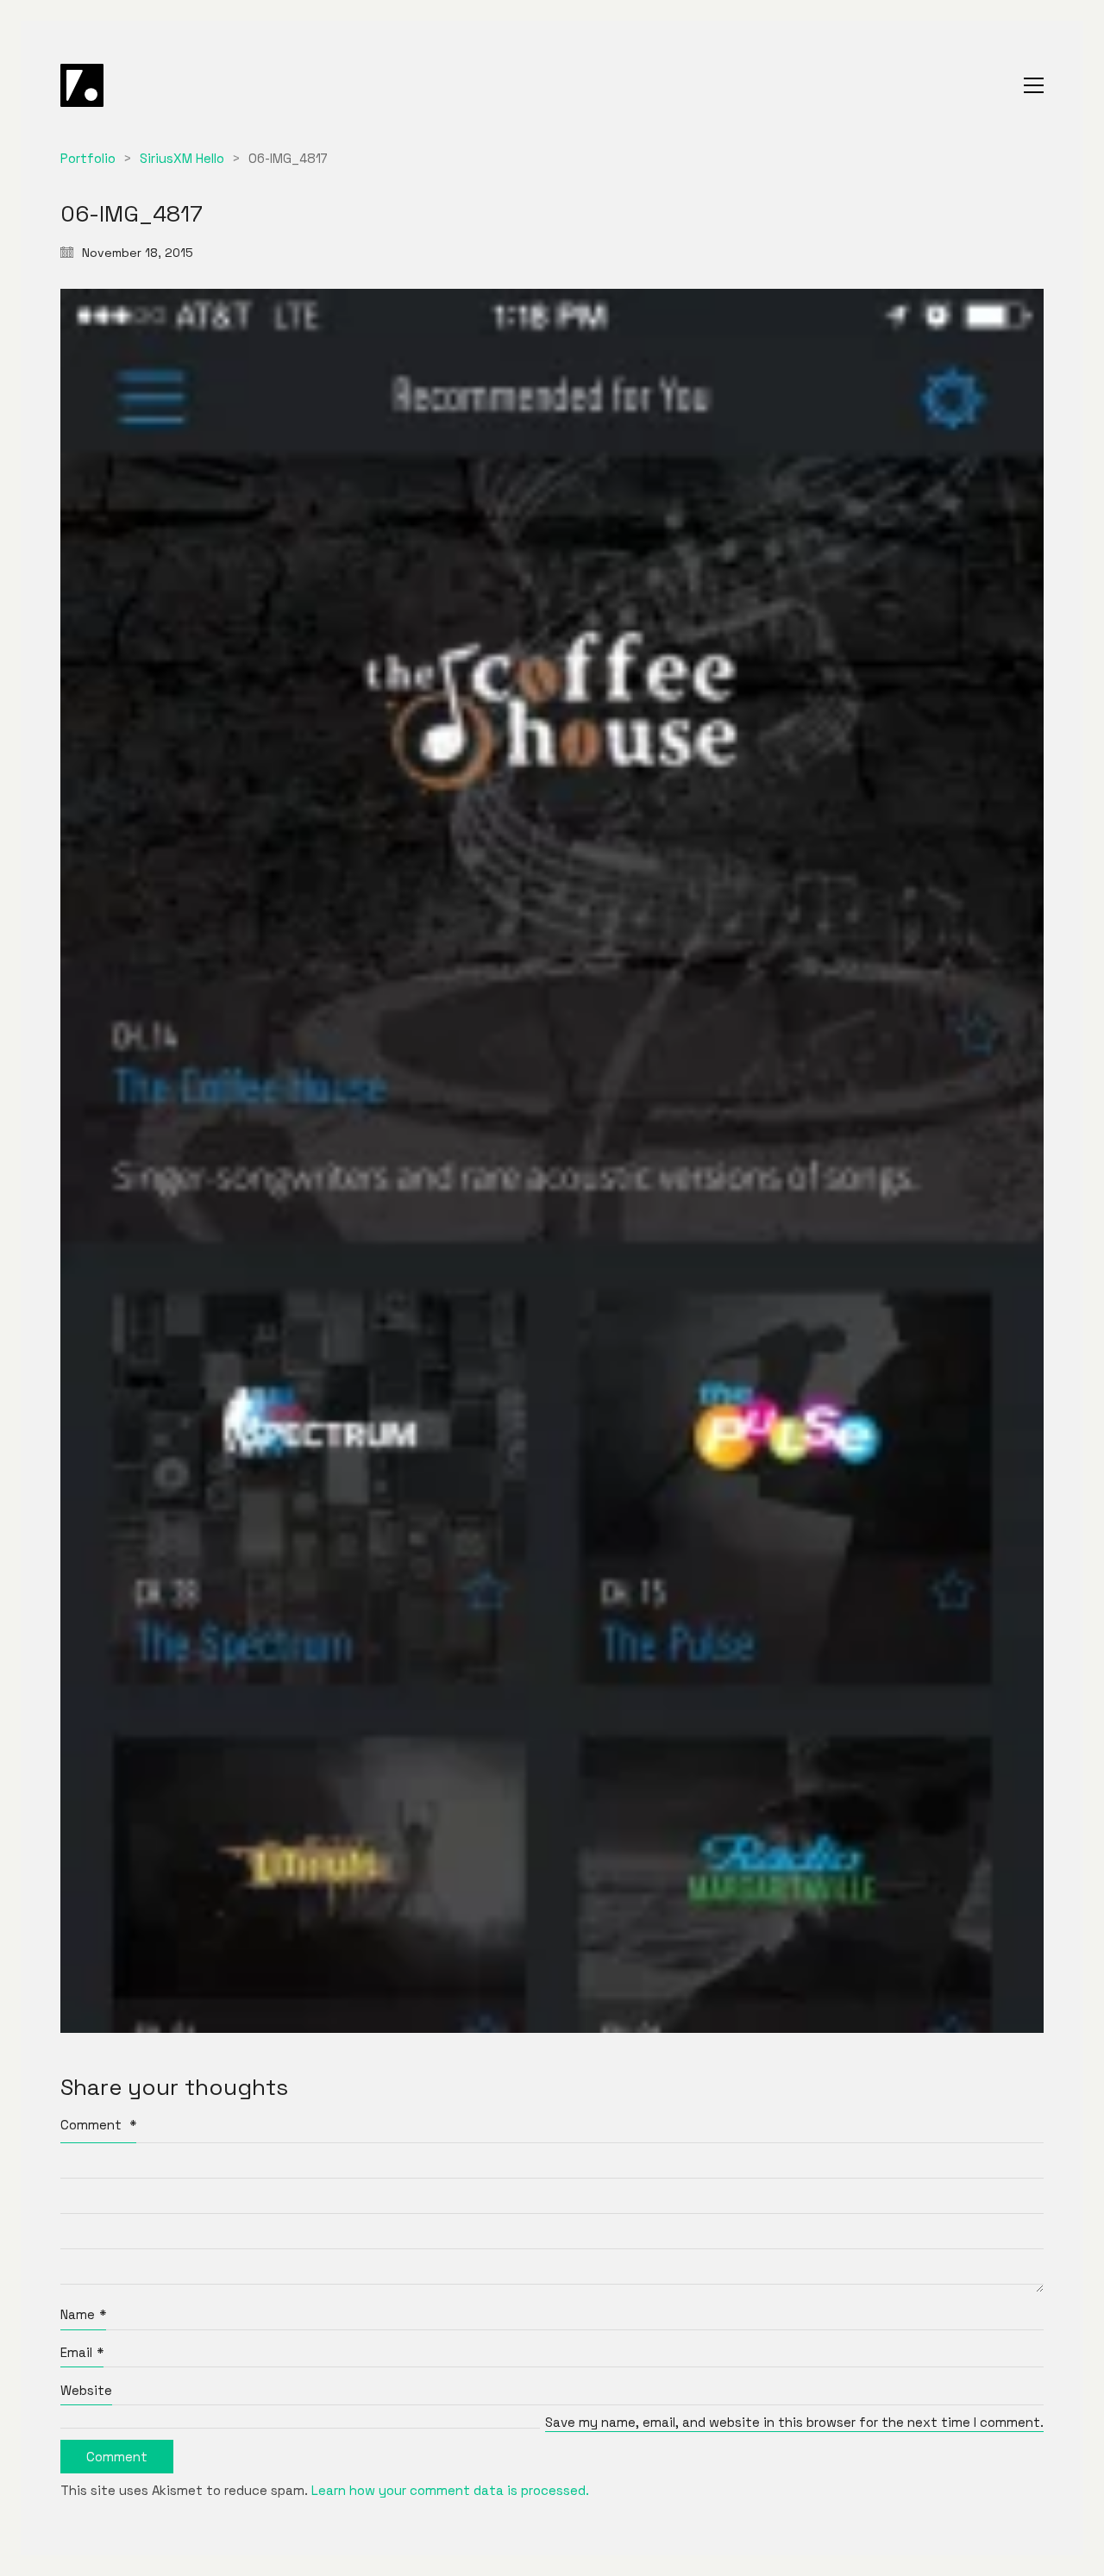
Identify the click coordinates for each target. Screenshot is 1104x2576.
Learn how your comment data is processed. (450, 2490)
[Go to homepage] (82, 85)
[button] (1034, 85)
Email (82, 2352)
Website (86, 2390)
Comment (98, 2125)
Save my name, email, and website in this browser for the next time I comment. (794, 2422)
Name (83, 2314)
